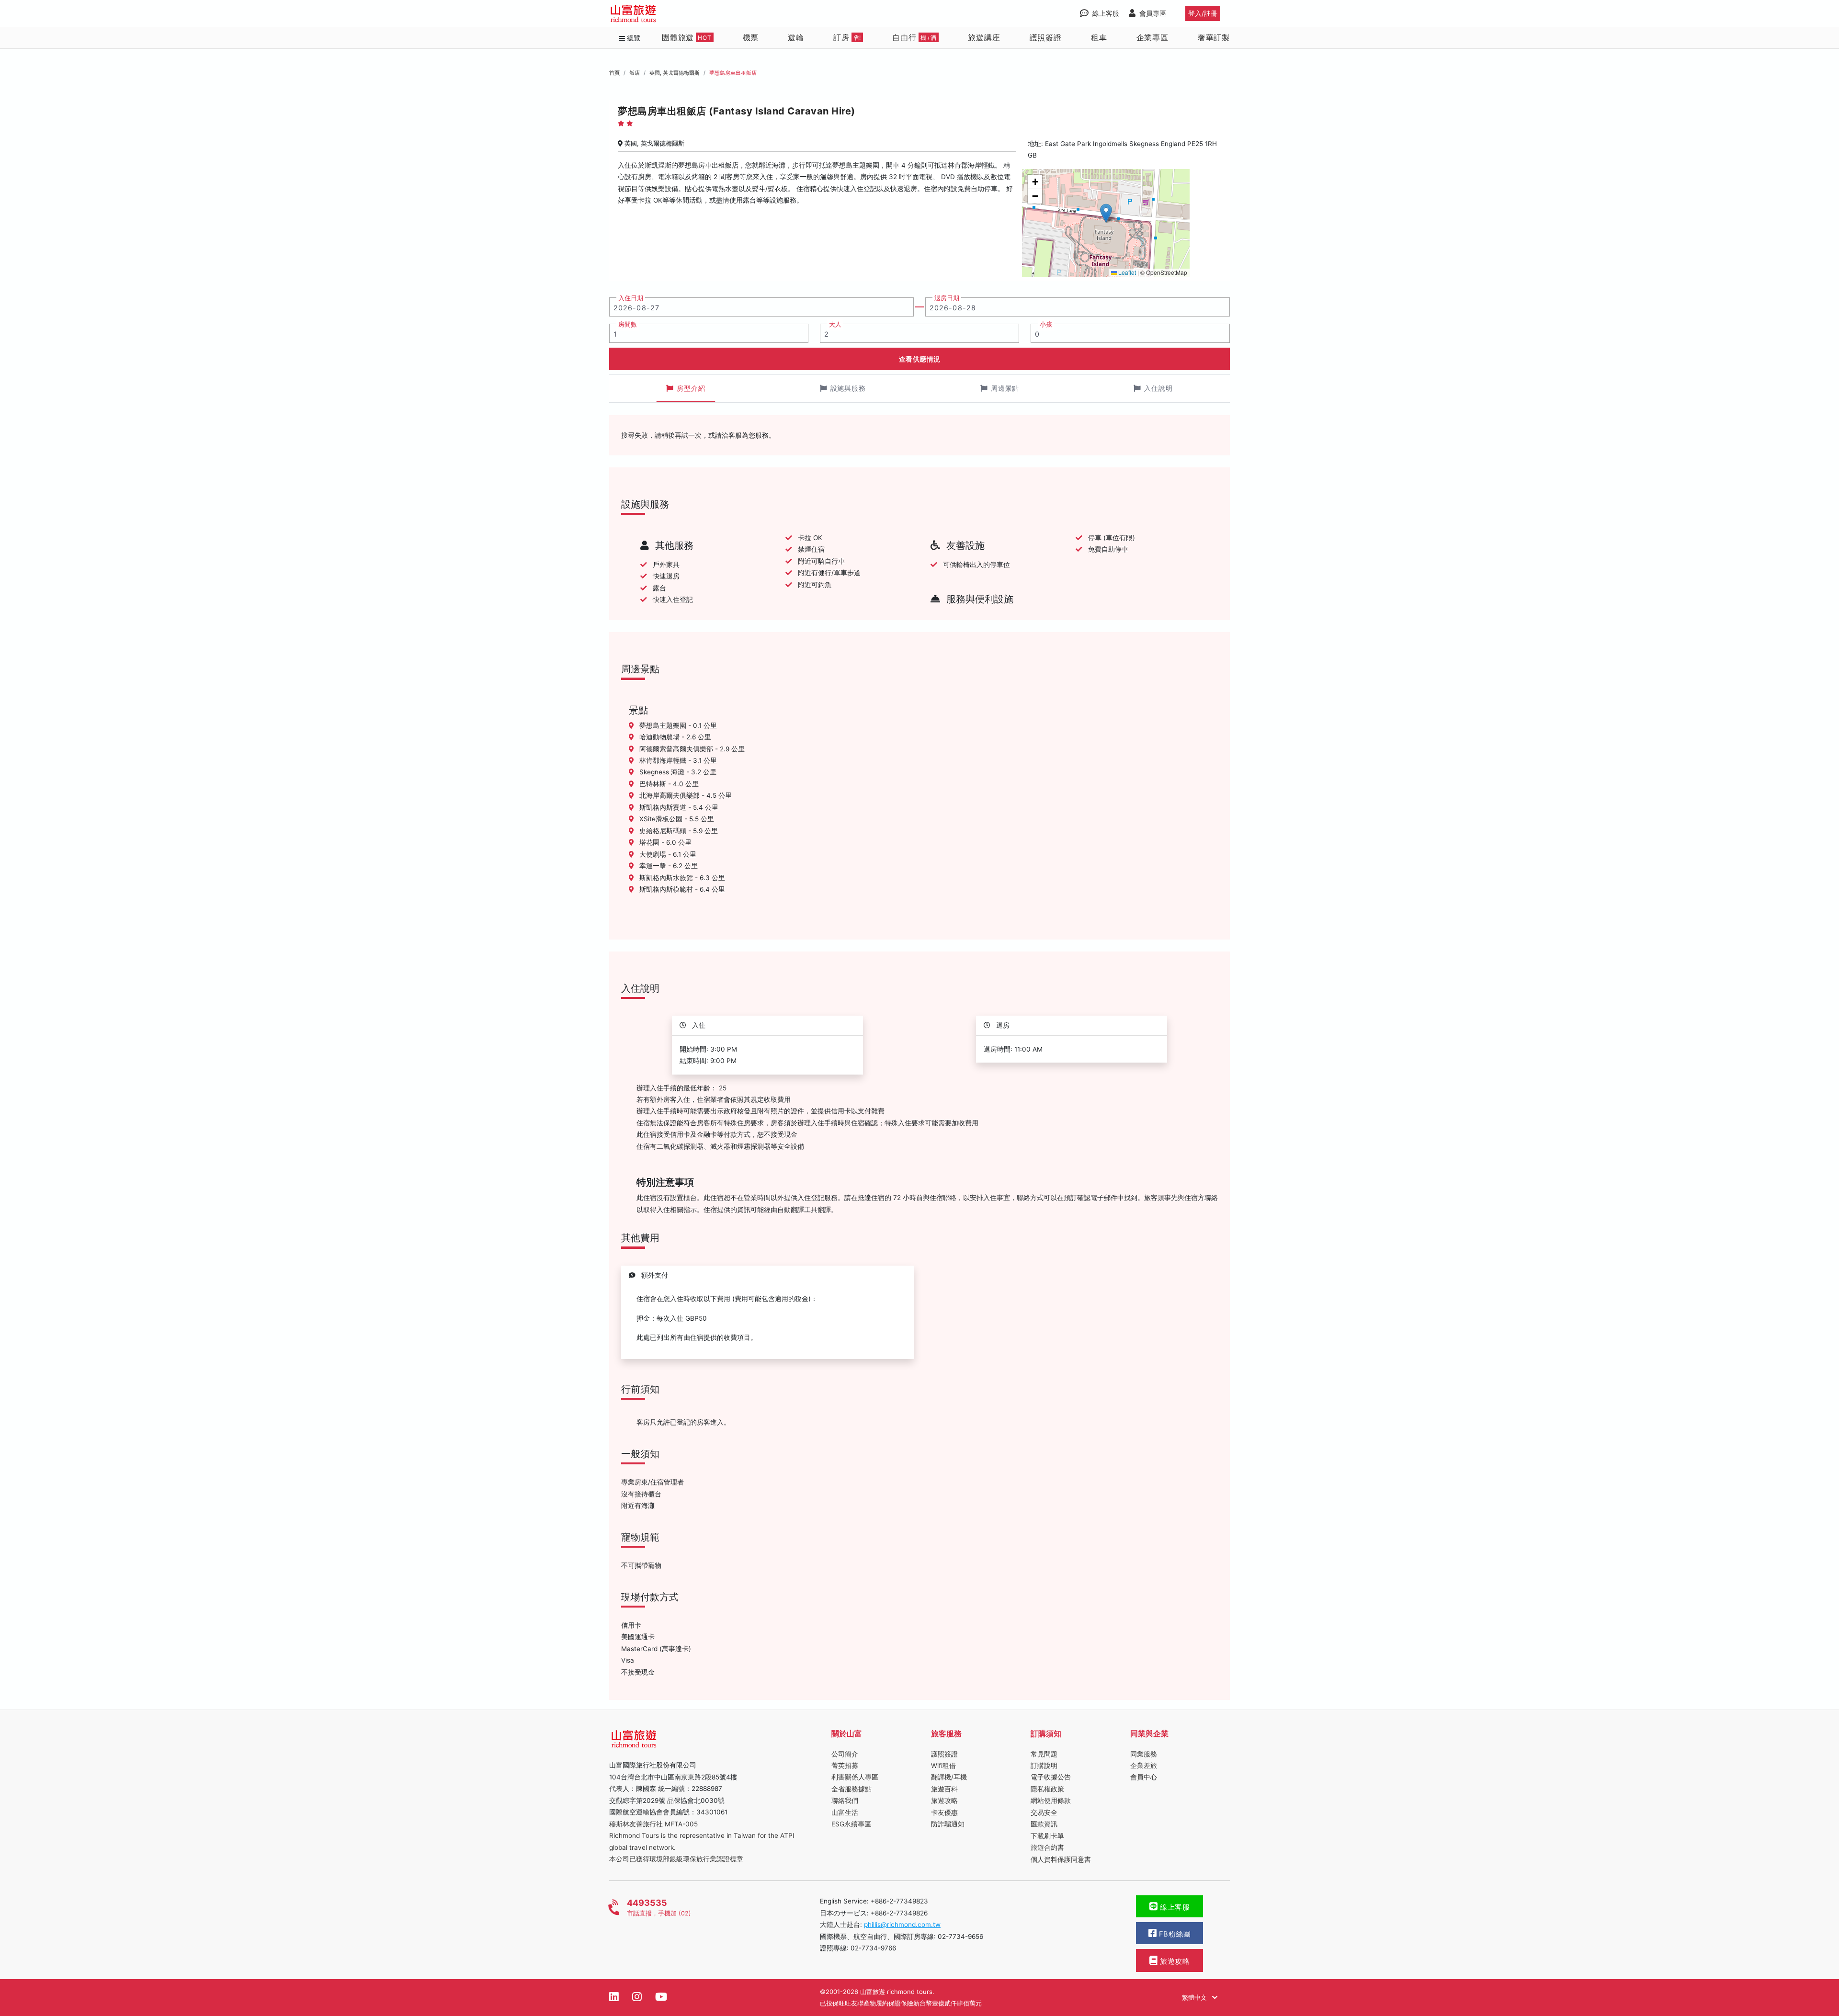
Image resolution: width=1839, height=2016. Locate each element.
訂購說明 (1044, 1766)
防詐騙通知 (948, 1824)
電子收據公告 (1051, 1777)
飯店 (635, 73)
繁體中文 (1195, 1997)
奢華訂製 (1214, 37)
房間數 (628, 324)
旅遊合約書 (1047, 1847)
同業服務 (1144, 1754)
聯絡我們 (845, 1801)
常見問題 (1044, 1754)
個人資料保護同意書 (1061, 1859)
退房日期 (947, 298)
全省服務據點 (851, 1789)
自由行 (914, 37)
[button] (1106, 213)
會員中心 (1144, 1777)
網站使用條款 (1051, 1801)
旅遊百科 (944, 1789)
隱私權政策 (1047, 1789)
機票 (751, 37)
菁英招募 (845, 1766)
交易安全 (1044, 1812)
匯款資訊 (1044, 1824)
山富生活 (845, 1812)
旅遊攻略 (944, 1801)
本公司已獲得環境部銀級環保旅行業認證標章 (676, 1859)
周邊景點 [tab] (1005, 388)
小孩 (1046, 324)
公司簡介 (845, 1754)
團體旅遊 (687, 37)
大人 (835, 324)
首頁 (614, 73)
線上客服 (1174, 1907)
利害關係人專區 (855, 1777)
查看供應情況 (920, 359)
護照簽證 (1046, 37)
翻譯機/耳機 (949, 1777)
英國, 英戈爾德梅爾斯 (675, 73)
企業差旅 (1144, 1766)
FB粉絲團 (1174, 1934)
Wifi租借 (943, 1766)
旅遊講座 (984, 37)
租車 (1099, 37)
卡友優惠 (944, 1812)
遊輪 (796, 37)
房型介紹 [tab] (691, 388)
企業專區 (1152, 37)
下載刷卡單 (1047, 1836)
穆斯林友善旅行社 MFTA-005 (653, 1824)
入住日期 (631, 298)
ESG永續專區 (851, 1824)
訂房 (847, 37)
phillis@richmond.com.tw (902, 1925)
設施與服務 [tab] (848, 388)
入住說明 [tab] (1158, 388)
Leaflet (1126, 272)
